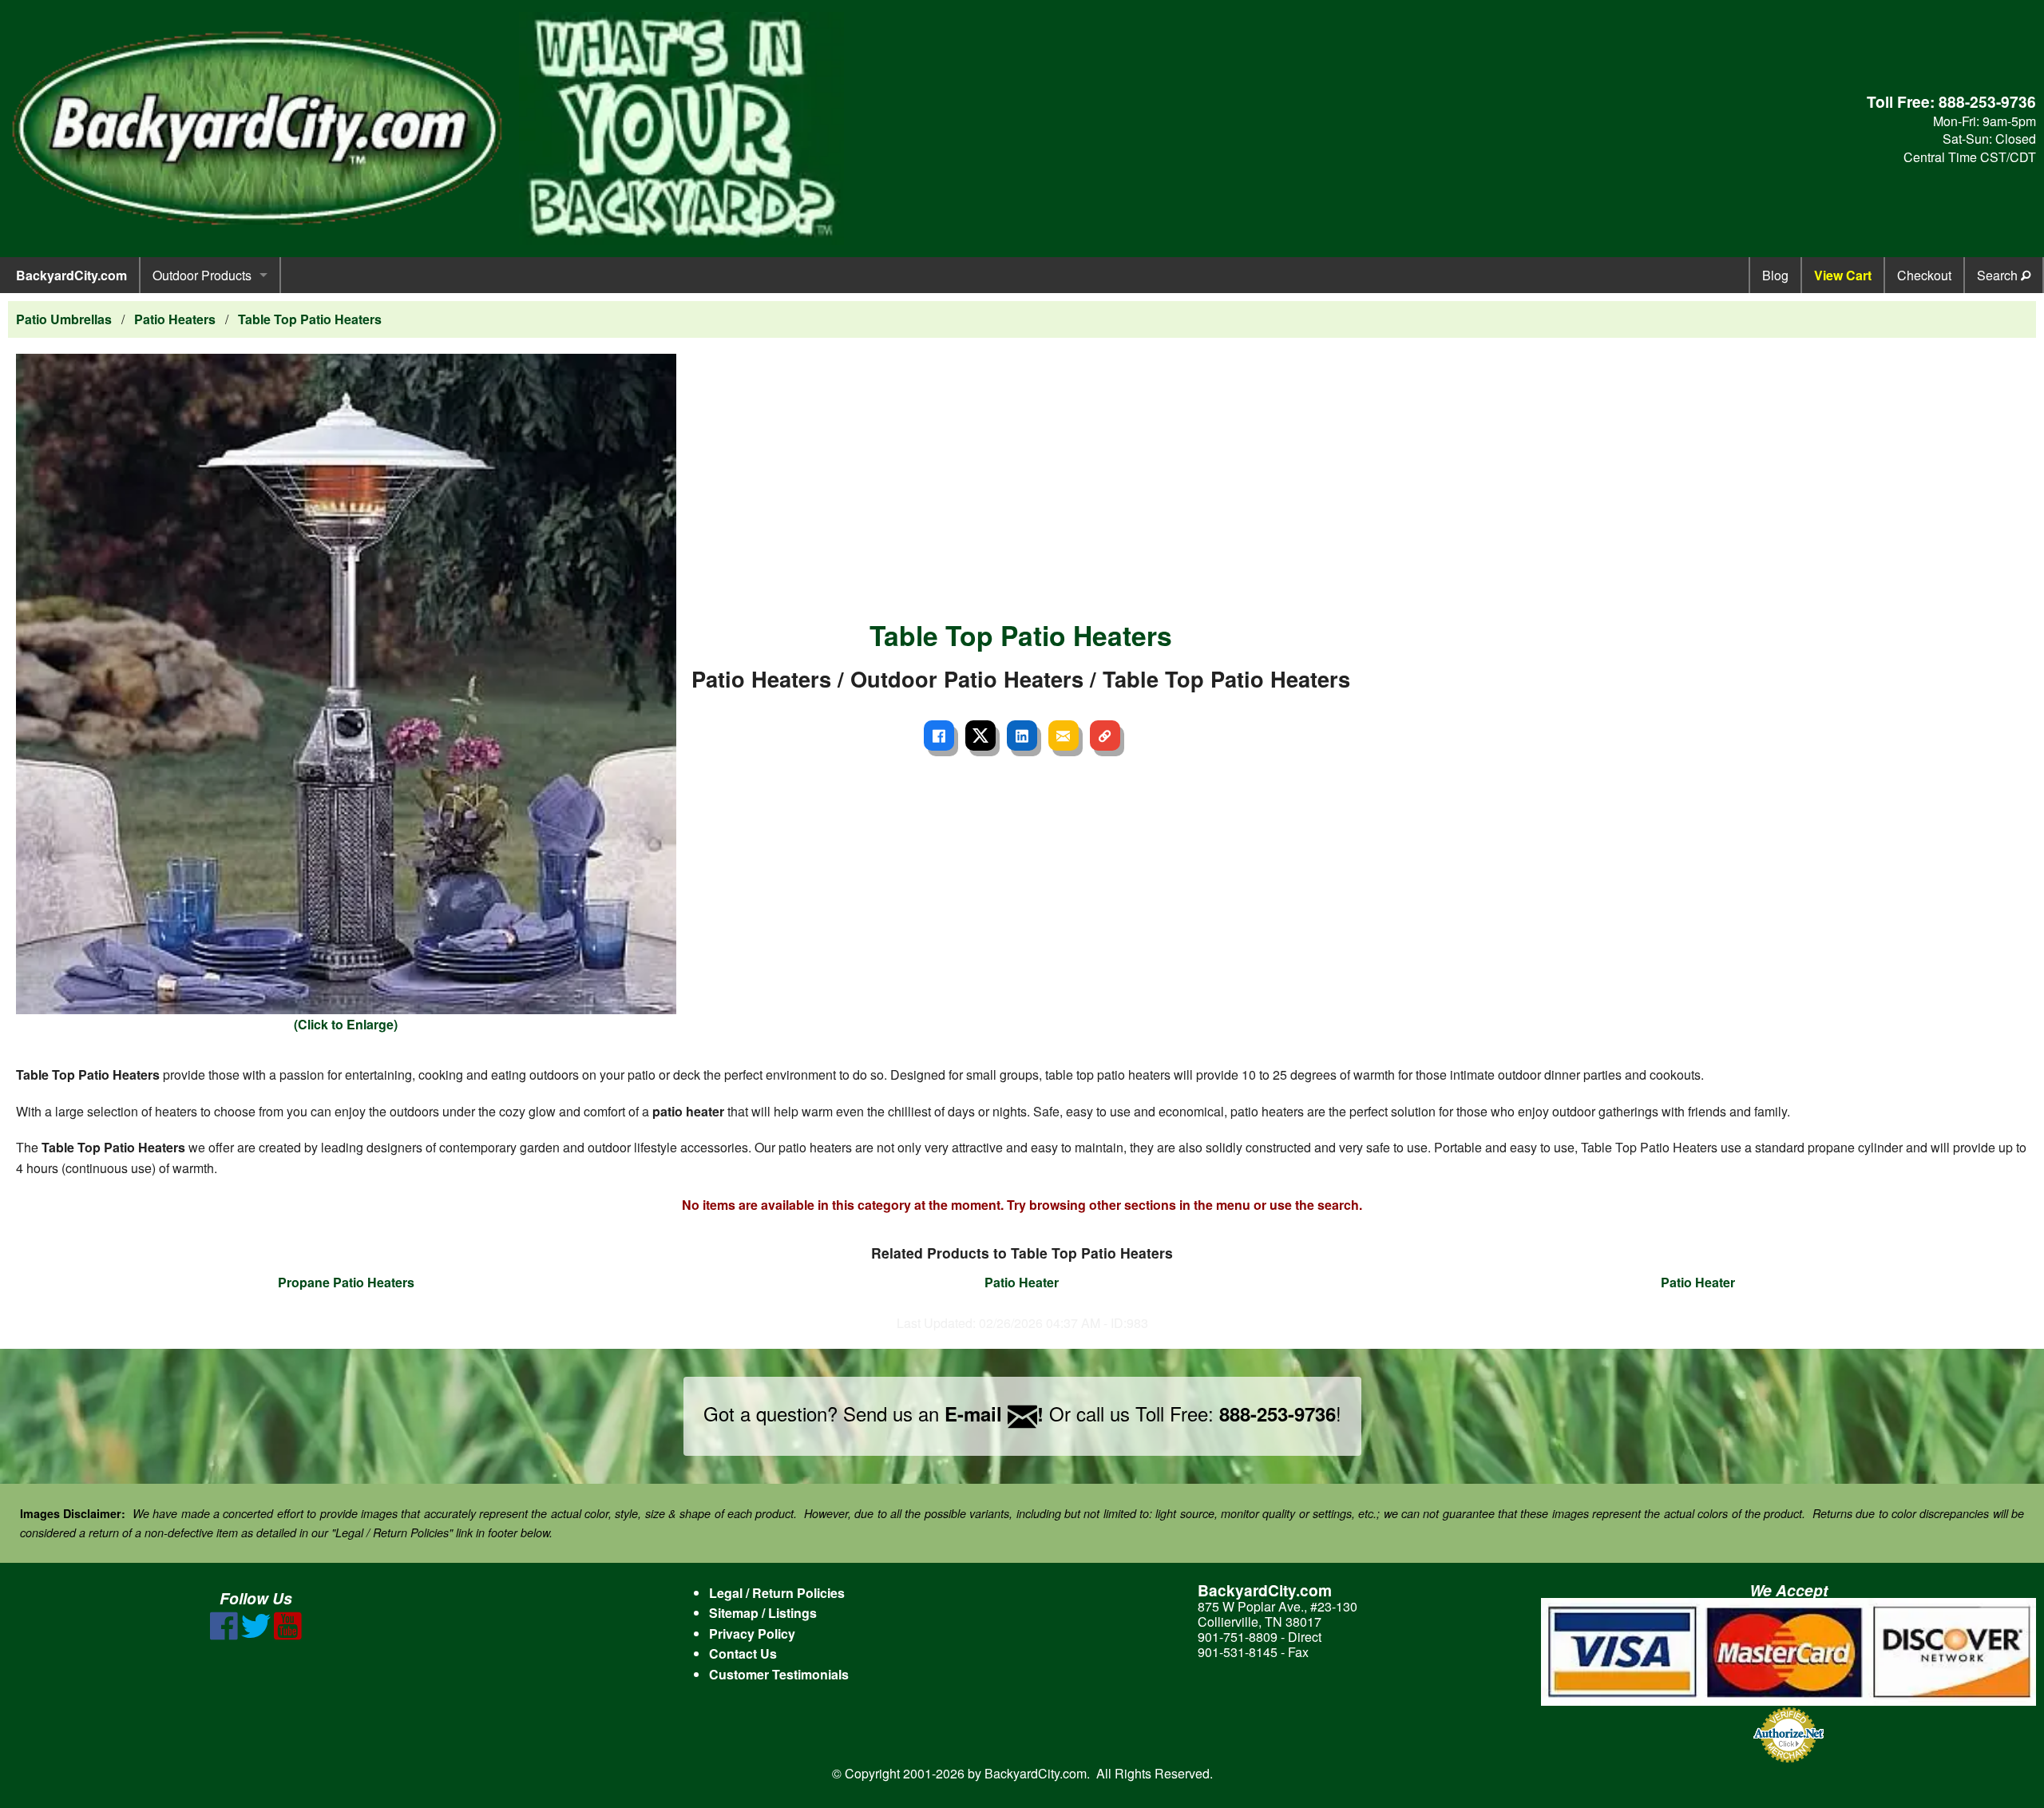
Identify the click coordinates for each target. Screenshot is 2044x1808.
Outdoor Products (202, 275)
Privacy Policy (752, 1634)
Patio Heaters (175, 319)
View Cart (1843, 275)
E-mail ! (994, 1413)
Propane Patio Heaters (346, 1282)
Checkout (1924, 275)
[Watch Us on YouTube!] (288, 1635)
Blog (1775, 275)
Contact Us (743, 1653)
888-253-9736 (1987, 101)
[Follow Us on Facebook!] (224, 1635)
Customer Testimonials (779, 1674)
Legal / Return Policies (777, 1593)
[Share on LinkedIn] (1022, 735)
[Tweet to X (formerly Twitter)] (980, 735)
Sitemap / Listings (763, 1613)
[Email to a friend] (1064, 735)
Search (1999, 275)
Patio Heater (1022, 1282)
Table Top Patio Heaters (310, 319)
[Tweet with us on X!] (256, 1635)
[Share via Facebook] (939, 735)
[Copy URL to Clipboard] (1105, 735)
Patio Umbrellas (64, 319)
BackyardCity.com (71, 275)
